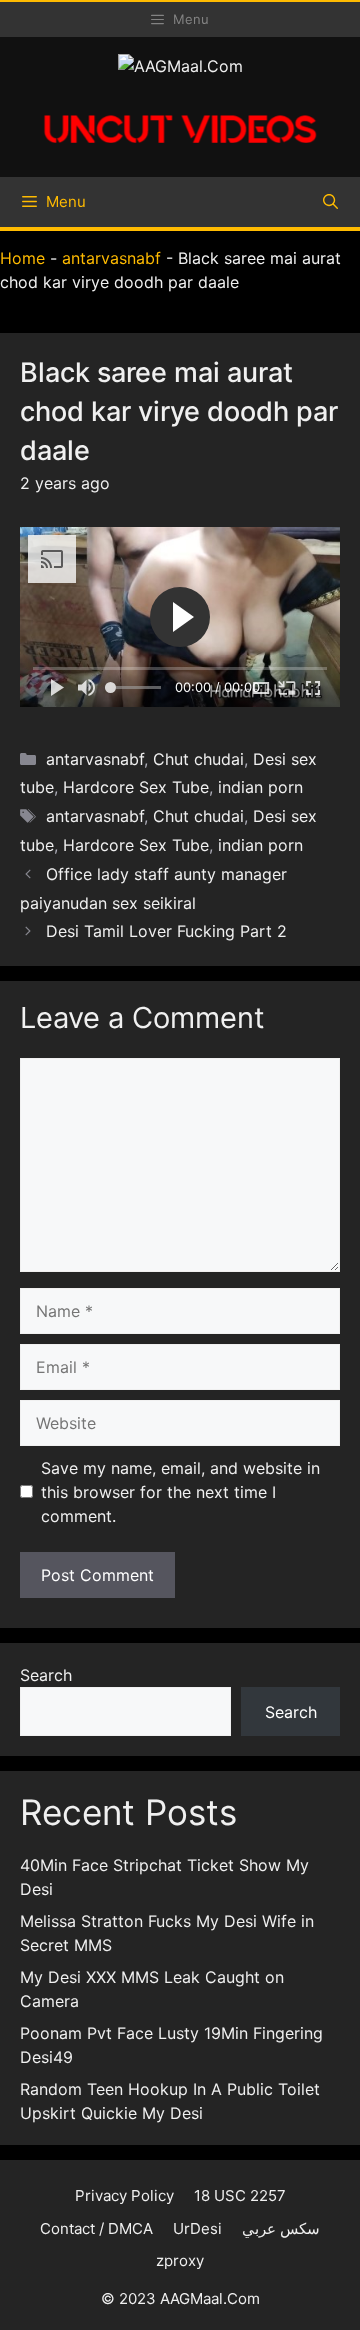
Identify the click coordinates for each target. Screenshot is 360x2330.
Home (22, 258)
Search (46, 1675)
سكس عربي (281, 2228)
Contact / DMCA (96, 2228)
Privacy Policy (124, 2195)
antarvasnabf (111, 258)
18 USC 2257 (240, 2195)
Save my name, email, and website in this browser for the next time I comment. (180, 1492)
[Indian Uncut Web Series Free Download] (180, 150)
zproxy (180, 2260)
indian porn (260, 787)
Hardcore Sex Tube (136, 787)
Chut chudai (198, 759)
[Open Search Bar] (330, 202)
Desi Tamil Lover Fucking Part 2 (166, 931)
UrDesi (197, 2228)
